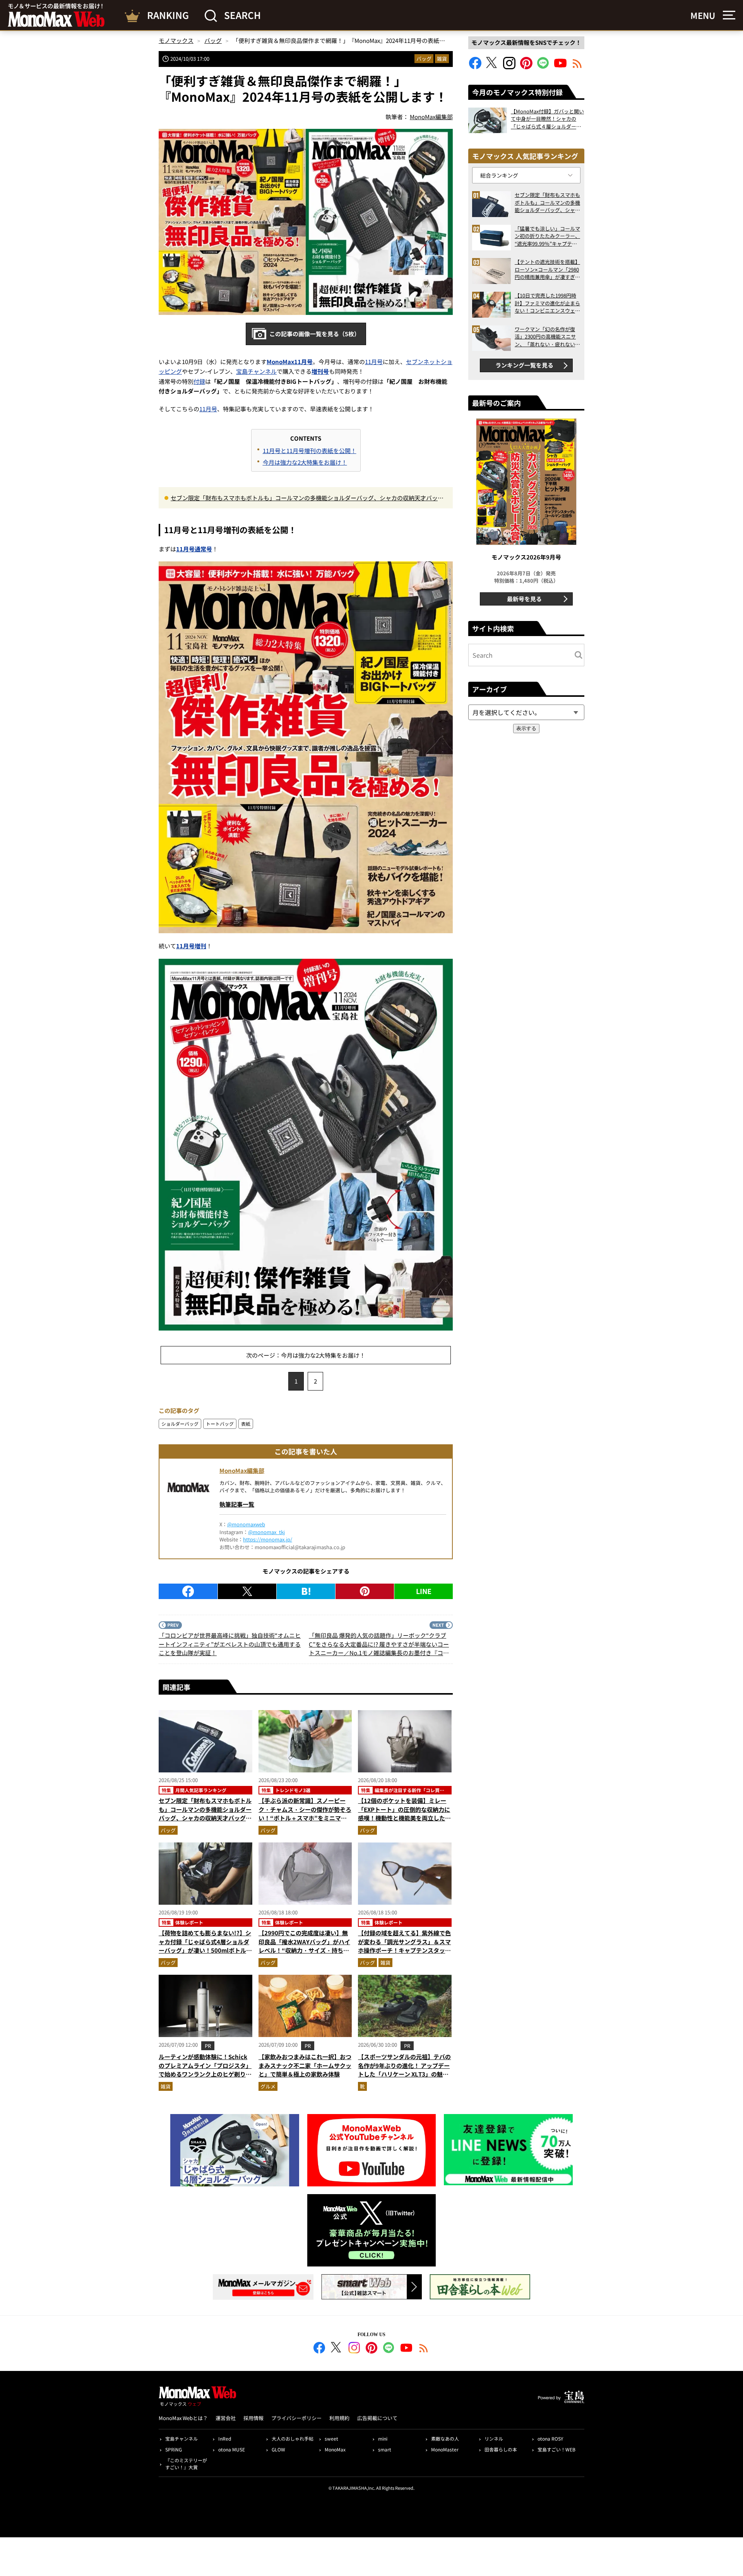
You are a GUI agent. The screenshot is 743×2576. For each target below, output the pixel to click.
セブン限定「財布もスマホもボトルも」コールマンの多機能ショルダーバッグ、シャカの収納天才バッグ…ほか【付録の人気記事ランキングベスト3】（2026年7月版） (304, 498)
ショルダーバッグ (180, 1424)
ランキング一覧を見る (524, 365)
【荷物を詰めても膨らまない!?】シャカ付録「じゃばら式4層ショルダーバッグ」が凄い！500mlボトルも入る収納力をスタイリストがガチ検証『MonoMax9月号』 (205, 1950)
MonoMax (335, 2449)
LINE (424, 1591)
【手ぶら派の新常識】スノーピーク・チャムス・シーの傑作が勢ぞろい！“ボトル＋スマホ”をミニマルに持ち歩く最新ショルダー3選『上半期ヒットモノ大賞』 (305, 1818)
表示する (526, 728)
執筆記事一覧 (237, 1504)
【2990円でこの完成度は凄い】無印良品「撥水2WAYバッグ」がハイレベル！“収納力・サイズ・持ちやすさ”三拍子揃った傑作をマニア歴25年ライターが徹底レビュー (304, 1950)
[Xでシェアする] (247, 1591)
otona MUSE (232, 2449)
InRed (225, 2438)
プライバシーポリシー (296, 2418)
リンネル (494, 2438)
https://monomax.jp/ (268, 1539)
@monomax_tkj (266, 1532)
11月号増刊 (191, 946)
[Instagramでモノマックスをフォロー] (509, 67)
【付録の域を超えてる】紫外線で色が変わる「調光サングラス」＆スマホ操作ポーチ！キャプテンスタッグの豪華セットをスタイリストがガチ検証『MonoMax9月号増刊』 (404, 1950)
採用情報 (253, 2418)
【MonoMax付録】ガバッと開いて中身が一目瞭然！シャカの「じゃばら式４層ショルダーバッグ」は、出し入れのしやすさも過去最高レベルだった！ (547, 119)
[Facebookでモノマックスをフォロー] (475, 67)
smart (385, 2449)
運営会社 (226, 2418)
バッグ (424, 59)
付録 (199, 381)
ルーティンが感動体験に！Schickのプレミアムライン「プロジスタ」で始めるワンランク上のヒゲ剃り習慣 (205, 2070)
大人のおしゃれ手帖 (293, 2438)
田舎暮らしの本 (501, 2449)
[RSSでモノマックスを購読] (424, 2349)
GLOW (278, 2449)
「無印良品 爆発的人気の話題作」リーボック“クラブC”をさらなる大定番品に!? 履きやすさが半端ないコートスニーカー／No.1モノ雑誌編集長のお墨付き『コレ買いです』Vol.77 (379, 1644)
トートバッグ (220, 1424)
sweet (331, 2438)
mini (383, 2438)
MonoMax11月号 (290, 362)
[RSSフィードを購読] (577, 67)
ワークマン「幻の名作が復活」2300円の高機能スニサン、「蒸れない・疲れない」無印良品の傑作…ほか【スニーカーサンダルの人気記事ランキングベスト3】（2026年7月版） (547, 337)
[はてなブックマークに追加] (306, 1591)
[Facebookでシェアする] (188, 1591)
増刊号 (320, 371)
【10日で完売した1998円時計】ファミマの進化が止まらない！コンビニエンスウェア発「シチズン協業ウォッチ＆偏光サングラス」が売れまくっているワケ (547, 303)
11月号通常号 (194, 549)
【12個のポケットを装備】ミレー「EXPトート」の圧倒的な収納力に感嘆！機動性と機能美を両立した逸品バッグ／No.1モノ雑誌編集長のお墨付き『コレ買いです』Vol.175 (404, 1818)
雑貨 (442, 59)
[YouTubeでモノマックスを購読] (560, 67)
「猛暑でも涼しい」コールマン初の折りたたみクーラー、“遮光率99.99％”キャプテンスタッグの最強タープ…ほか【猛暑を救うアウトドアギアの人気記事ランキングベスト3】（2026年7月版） (547, 236)
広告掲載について (377, 2418)
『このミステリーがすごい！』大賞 (186, 2464)
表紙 (246, 1424)
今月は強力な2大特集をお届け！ (305, 462)
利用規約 (339, 2418)
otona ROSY (550, 2438)
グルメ (268, 2086)
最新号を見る (524, 599)
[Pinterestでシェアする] (365, 1591)
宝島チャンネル (256, 371)
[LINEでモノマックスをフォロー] (543, 67)
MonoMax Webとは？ (183, 2418)
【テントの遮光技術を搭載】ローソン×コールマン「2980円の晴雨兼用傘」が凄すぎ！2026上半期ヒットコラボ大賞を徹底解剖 (547, 269)
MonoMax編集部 (242, 1470)
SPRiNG (174, 2449)
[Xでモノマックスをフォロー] (492, 67)
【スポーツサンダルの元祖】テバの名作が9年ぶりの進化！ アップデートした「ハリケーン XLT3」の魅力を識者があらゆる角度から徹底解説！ (404, 2074)
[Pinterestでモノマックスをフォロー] (526, 67)
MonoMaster (445, 2449)
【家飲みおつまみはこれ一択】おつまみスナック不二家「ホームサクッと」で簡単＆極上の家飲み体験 (305, 2065)
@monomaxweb (246, 1524)
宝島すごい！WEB (556, 2449)
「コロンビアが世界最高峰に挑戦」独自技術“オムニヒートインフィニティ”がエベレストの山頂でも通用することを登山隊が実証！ (230, 1644)
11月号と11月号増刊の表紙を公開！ (310, 451)
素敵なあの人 (445, 2438)
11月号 (374, 362)
